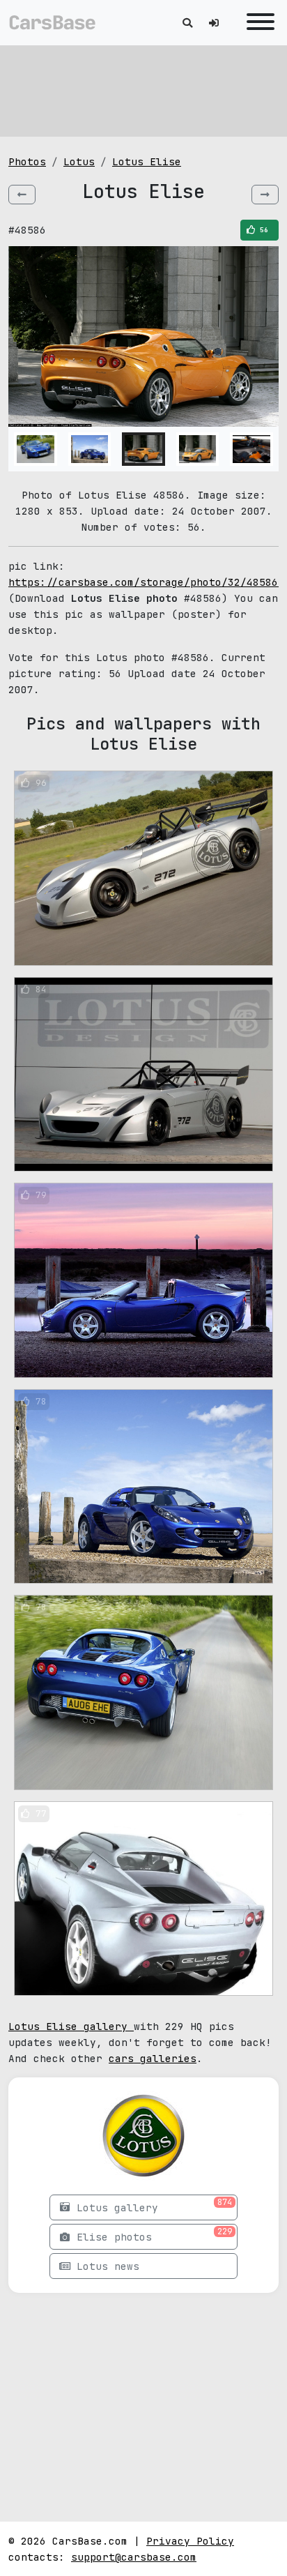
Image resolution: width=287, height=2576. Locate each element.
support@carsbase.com (134, 2557)
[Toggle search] (187, 23)
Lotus (79, 161)
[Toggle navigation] (257, 23)
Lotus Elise (147, 161)
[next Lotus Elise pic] (265, 195)
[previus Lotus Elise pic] (22, 195)
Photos (27, 161)
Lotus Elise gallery (71, 2026)
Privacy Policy (190, 2541)
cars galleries (153, 2058)
